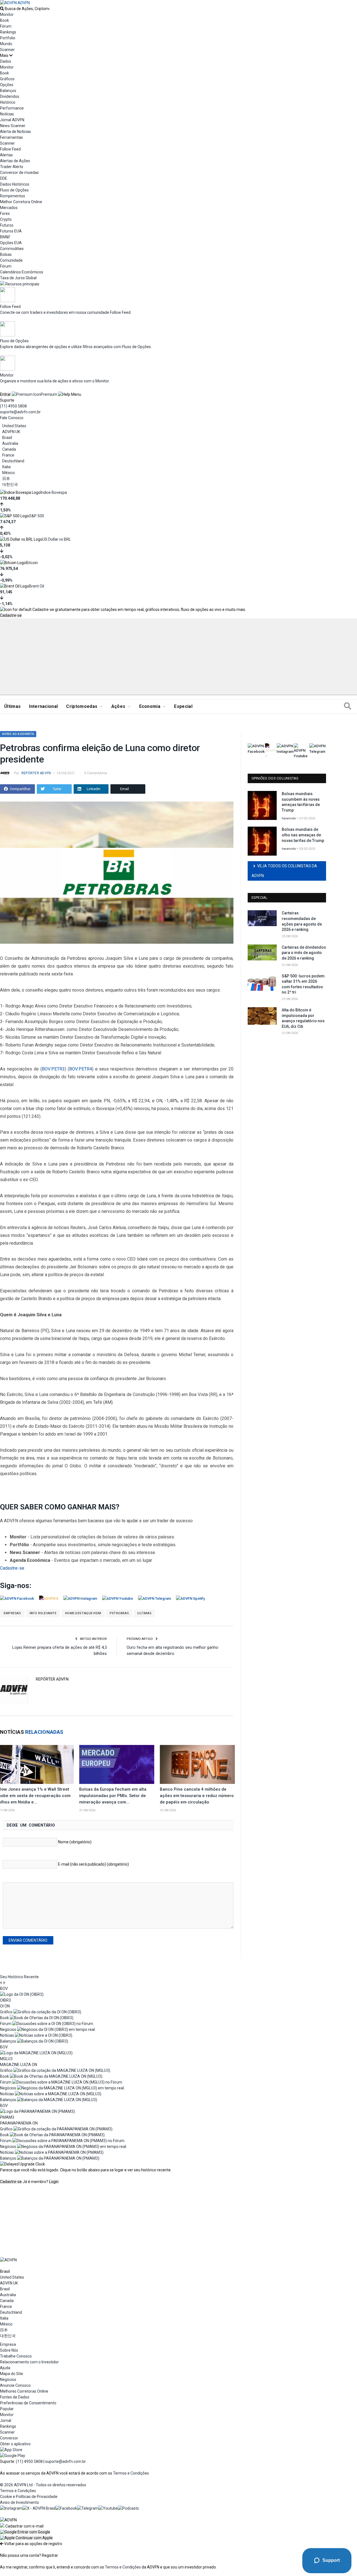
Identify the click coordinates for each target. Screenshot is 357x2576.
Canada (9, 449)
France (8, 455)
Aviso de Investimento (20, 2502)
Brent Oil (37, 586)
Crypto (6, 219)
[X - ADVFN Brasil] (39, 2508)
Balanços (8, 91)
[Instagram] (11, 2508)
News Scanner (13, 126)
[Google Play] (13, 2456)
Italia (6, 467)
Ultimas (144, 1613)
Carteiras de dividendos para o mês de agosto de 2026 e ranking (304, 953)
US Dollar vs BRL (57, 539)
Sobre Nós (9, 2350)
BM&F (5, 237)
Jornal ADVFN (12, 120)
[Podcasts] (128, 2508)
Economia (150, 706)
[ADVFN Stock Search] (2, 9)
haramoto (289, 818)
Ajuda (5, 2368)
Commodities (12, 249)
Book (4, 20)
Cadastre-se (11, 615)
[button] (25, 2532)
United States (14, 426)
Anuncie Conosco (15, 2385)
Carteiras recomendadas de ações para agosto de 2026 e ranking (302, 921)
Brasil (7, 438)
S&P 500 (37, 516)
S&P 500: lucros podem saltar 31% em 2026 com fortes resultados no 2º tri (303, 984)
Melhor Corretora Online (21, 202)
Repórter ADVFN (36, 773)
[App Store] (11, 2450)
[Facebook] (66, 2508)
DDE (4, 178)
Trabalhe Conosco (16, 2356)
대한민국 (10, 484)
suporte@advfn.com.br (20, 412)
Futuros (7, 225)
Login (54, 2182)
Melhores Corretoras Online (24, 2391)
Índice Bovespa (54, 492)
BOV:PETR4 (81, 1069)
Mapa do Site (12, 2374)
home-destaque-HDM (83, 1613)
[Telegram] (88, 2508)
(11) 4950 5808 (13, 406)
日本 (6, 479)
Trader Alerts (12, 167)
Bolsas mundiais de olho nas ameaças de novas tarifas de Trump (303, 835)
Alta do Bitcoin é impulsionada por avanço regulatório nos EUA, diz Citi (303, 1018)
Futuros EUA (11, 231)
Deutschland (13, 461)
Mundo (6, 44)
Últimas (12, 706)
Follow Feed (10, 149)
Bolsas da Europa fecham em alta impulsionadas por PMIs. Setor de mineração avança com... (113, 1796)
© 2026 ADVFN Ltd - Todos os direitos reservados (43, 2485)
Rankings (8, 32)
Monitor (7, 14)
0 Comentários (96, 773)
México (9, 473)
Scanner (7, 50)
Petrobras (119, 1613)
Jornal (6, 2420)
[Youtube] (108, 2508)
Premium (49, 394)
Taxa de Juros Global (18, 278)
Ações (118, 706)
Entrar (5, 394)
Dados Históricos (15, 184)
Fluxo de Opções (14, 190)
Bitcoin (32, 563)
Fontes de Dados (15, 2397)
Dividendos (10, 96)
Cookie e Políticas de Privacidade (29, 2497)
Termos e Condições (131, 2473)
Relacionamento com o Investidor (29, 2362)
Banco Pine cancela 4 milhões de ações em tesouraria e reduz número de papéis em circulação (197, 1796)
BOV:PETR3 (53, 1069)
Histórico (8, 102)
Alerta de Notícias (15, 132)
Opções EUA (11, 243)
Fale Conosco (12, 418)
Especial (183, 706)
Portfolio (8, 38)
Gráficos (7, 79)
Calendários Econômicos (22, 272)
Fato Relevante (43, 1613)
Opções (7, 85)
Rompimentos (13, 196)
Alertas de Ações (15, 161)
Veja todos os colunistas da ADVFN (284, 871)
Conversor (9, 2438)
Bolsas (6, 254)
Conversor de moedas (19, 173)
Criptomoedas (82, 706)
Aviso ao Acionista (18, 734)
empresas (12, 1613)
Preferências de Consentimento (28, 2403)
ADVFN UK (11, 432)
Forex (5, 213)
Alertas (6, 155)
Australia (10, 443)
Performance (12, 108)
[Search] (348, 706)
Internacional (43, 706)
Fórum (6, 26)
